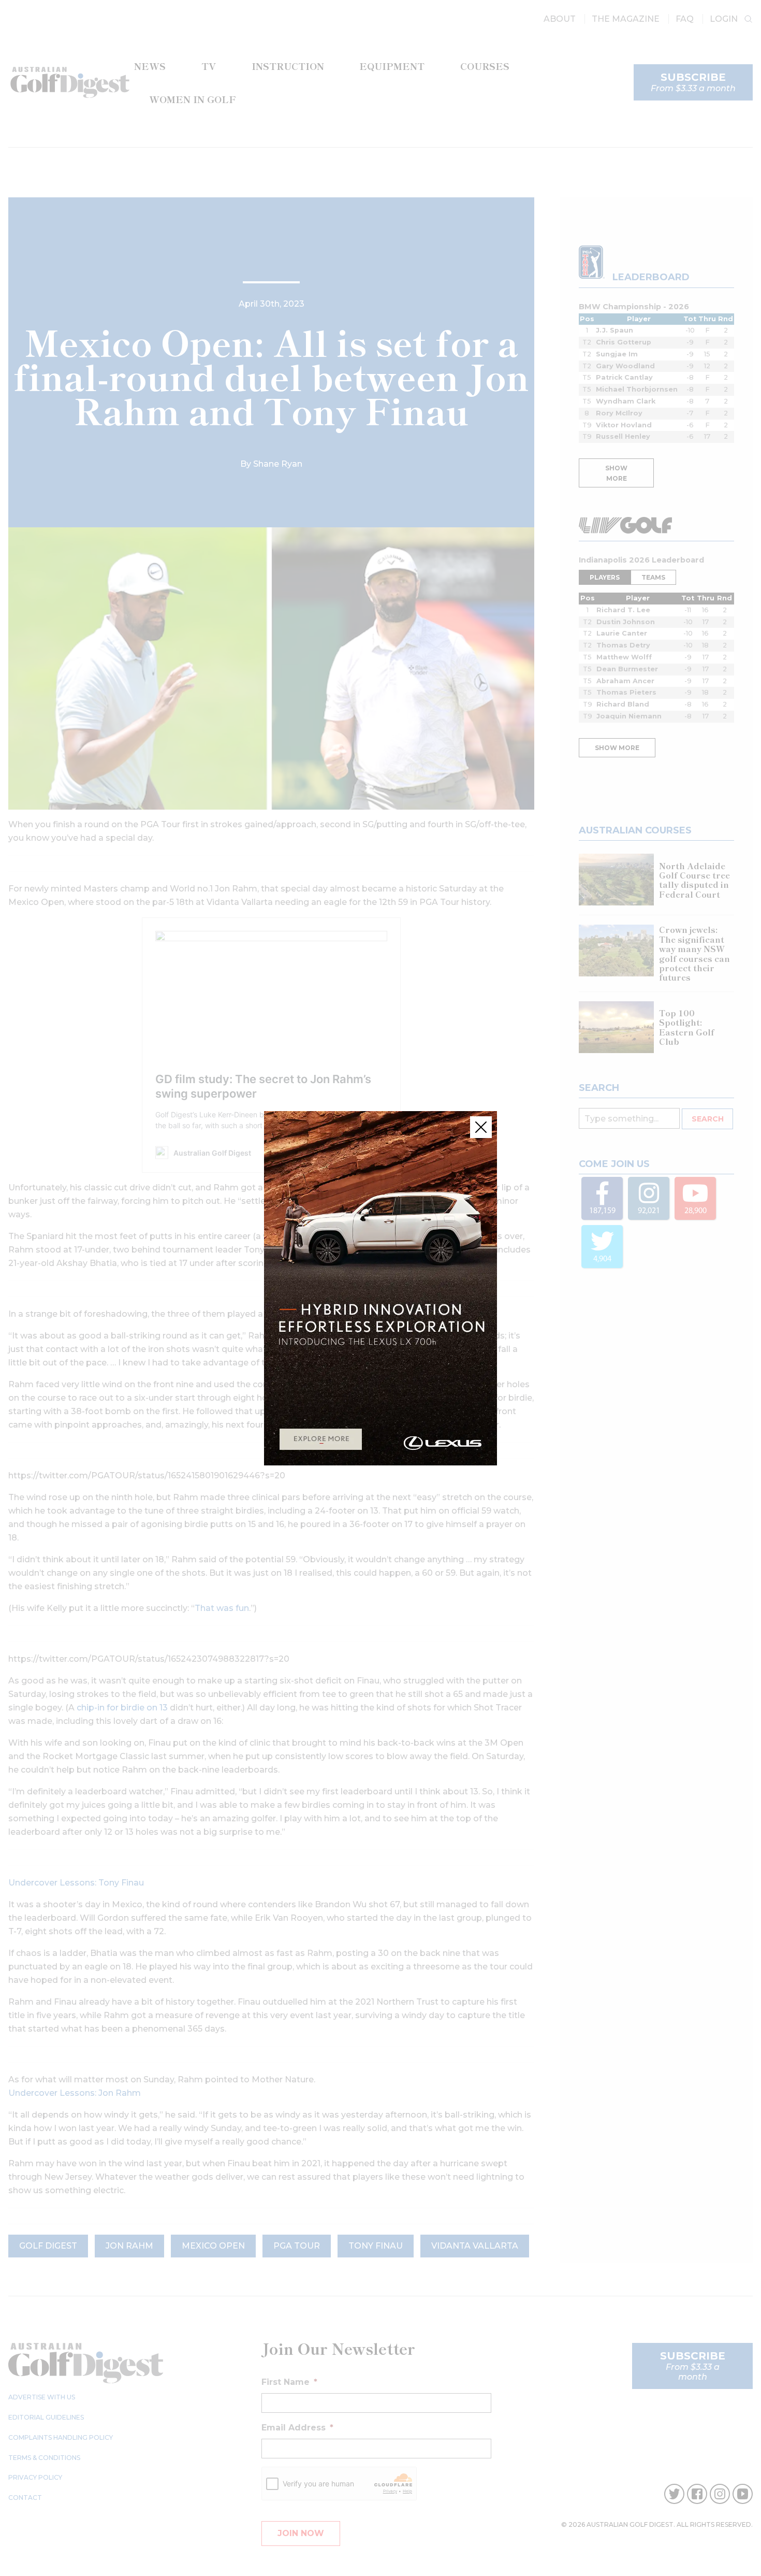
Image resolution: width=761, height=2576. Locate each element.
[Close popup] (481, 1127)
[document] (380, 1288)
